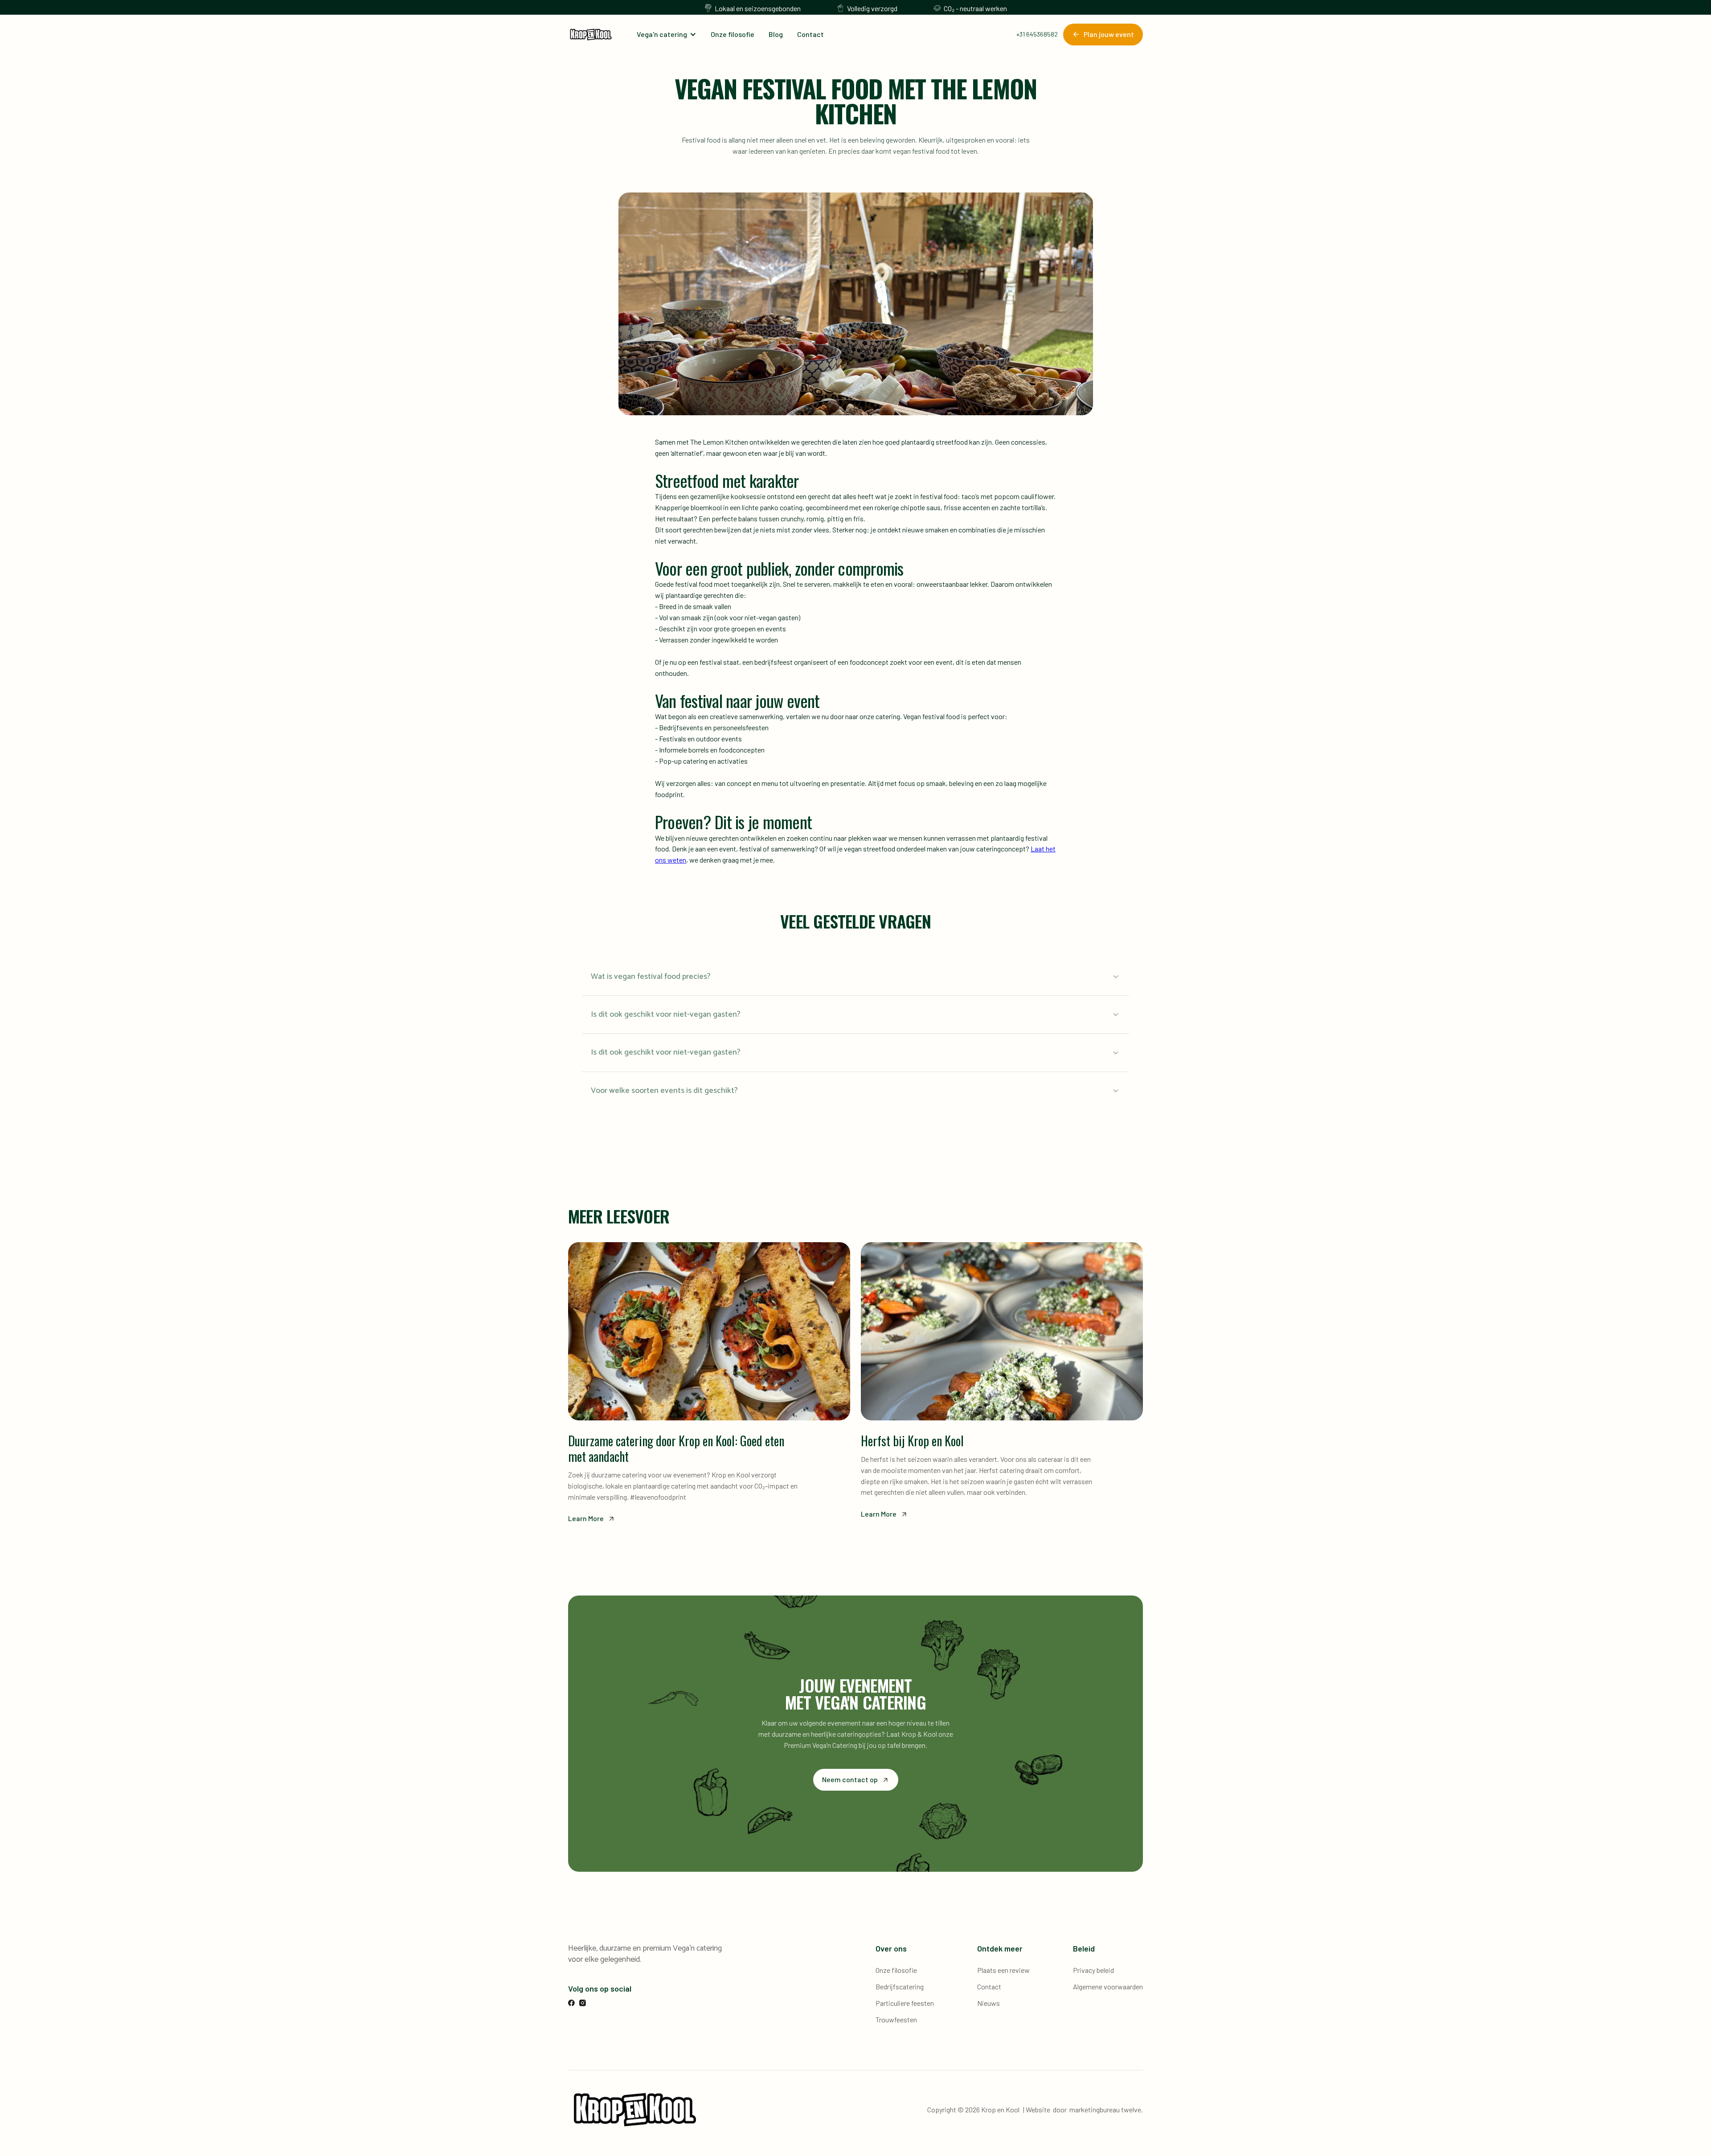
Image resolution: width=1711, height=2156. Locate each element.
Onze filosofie (733, 34)
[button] (667, 35)
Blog (776, 34)
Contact (810, 34)
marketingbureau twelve (1105, 2109)
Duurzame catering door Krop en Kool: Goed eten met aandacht (676, 1448)
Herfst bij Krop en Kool (912, 1441)
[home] (591, 35)
